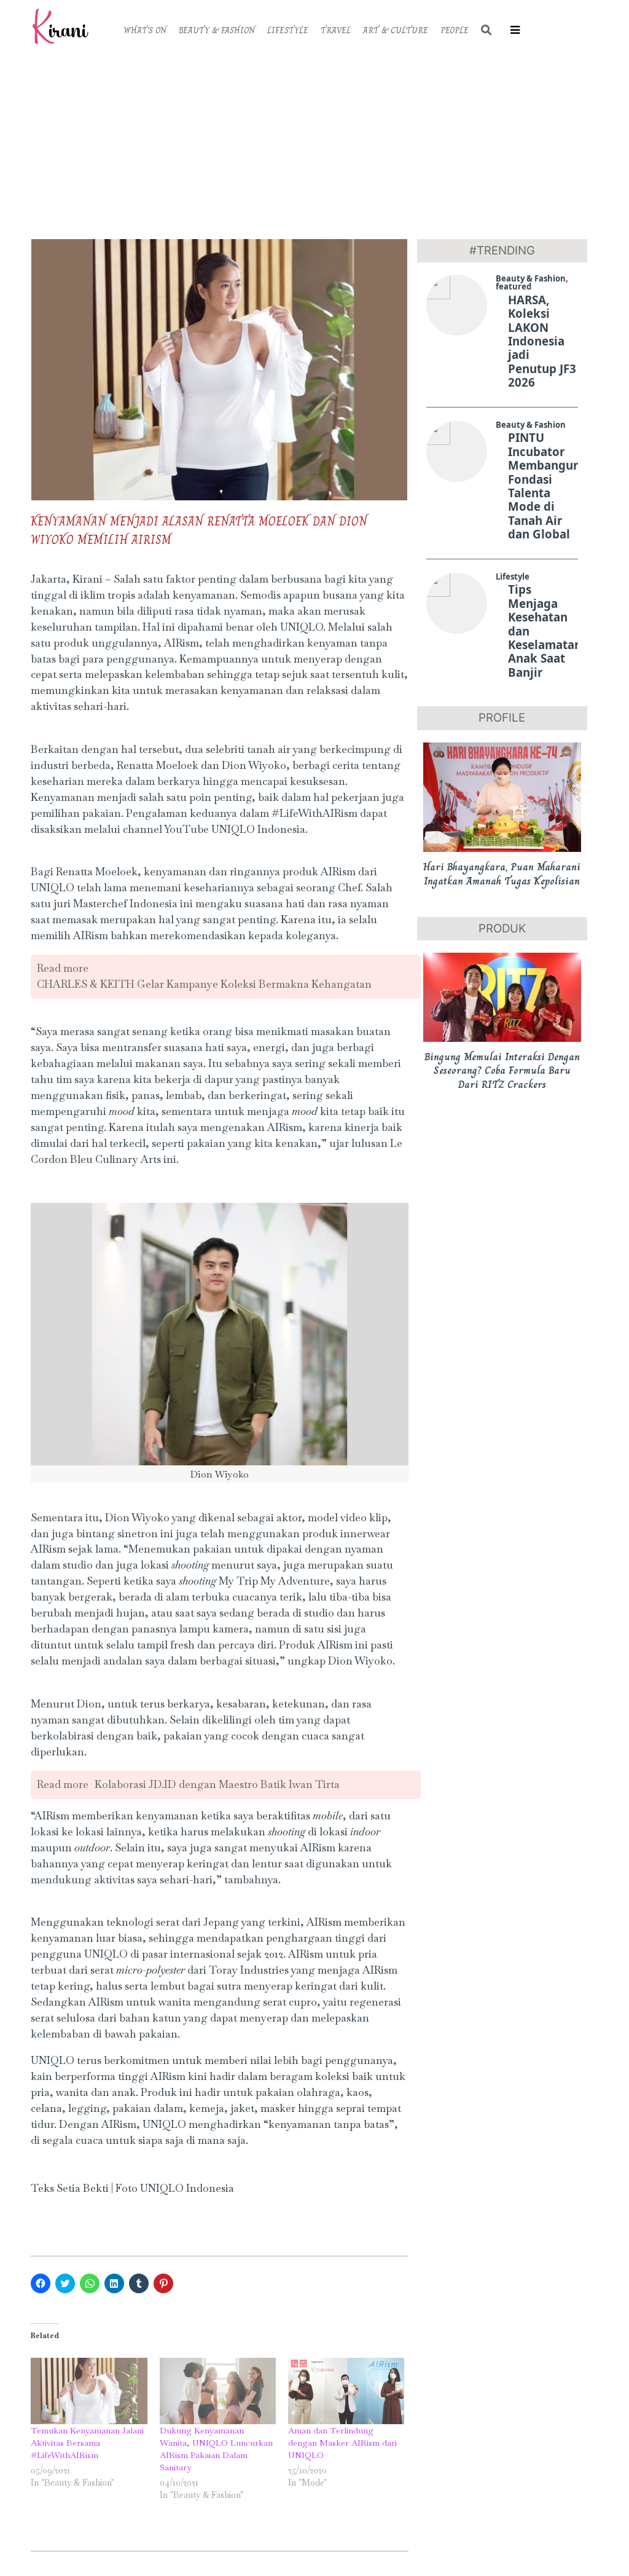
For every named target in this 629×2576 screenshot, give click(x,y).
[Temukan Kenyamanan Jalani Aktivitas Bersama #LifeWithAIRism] (89, 2391)
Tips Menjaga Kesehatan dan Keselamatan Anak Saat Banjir (545, 631)
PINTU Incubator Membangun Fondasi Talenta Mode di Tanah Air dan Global (544, 486)
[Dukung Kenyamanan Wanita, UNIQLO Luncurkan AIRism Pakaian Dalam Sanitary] (218, 2391)
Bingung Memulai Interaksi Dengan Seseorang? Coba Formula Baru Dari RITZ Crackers (502, 1070)
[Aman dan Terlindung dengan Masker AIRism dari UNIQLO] (346, 2391)
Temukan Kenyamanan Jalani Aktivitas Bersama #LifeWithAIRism (87, 2443)
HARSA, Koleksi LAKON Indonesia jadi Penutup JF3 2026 (542, 341)
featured (514, 286)
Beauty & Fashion (531, 278)
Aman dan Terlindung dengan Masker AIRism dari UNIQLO (342, 2443)
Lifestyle (513, 577)
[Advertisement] (314, 144)
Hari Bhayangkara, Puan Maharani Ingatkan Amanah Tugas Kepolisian (502, 874)
